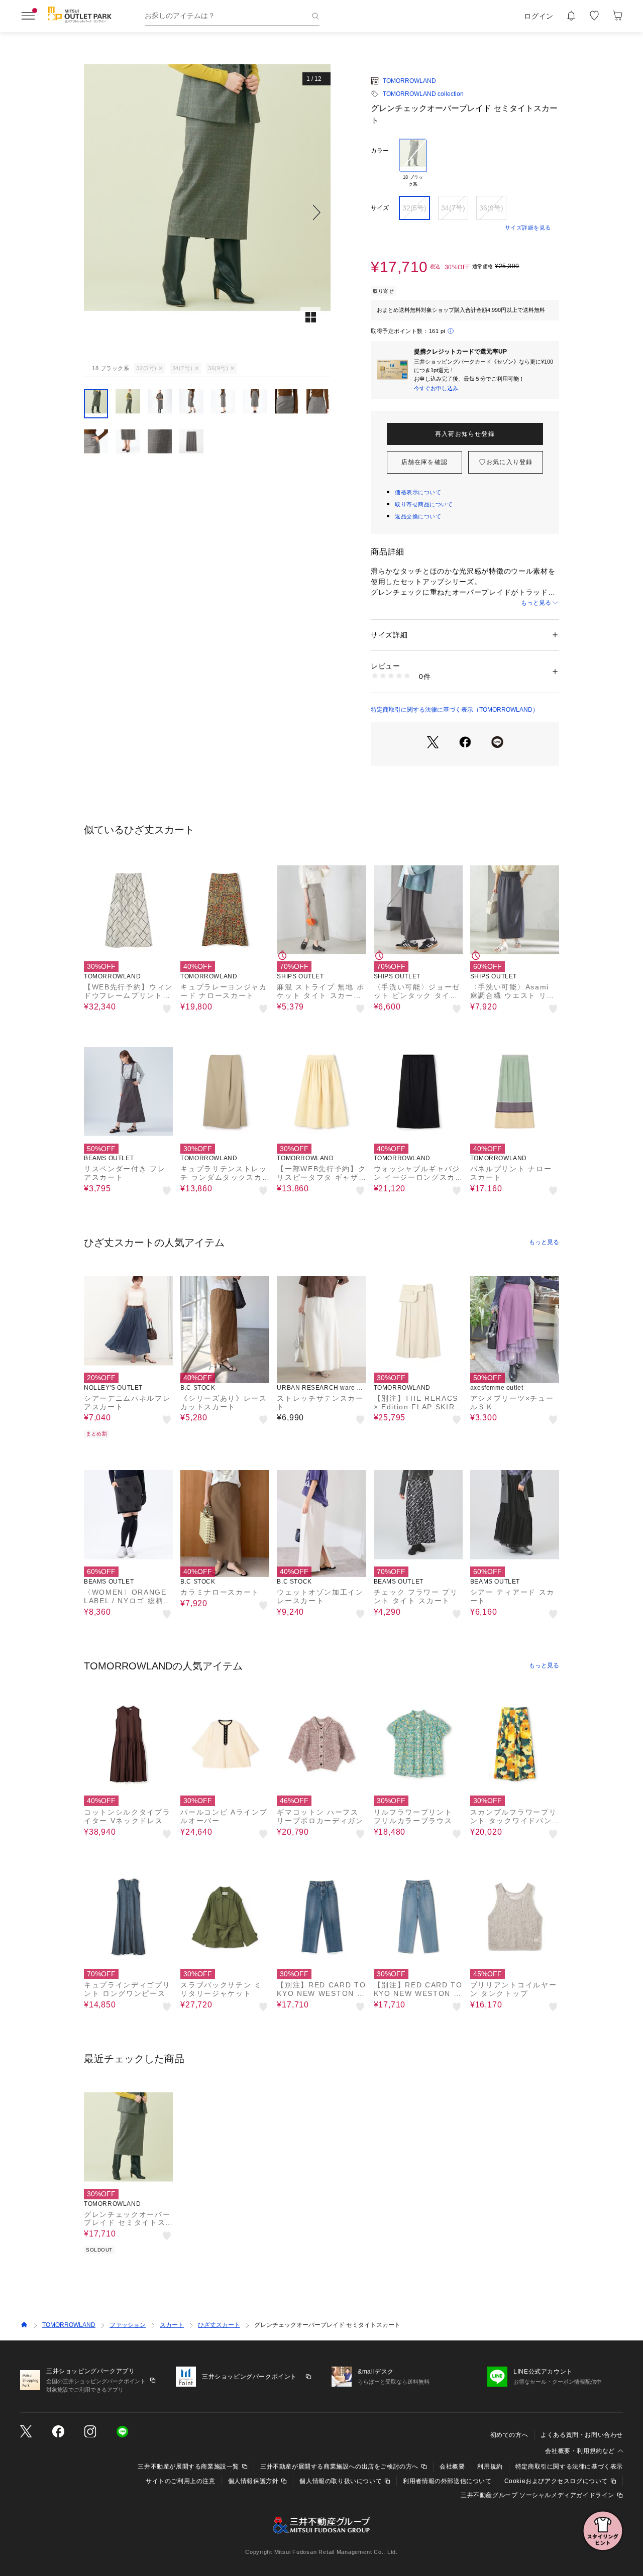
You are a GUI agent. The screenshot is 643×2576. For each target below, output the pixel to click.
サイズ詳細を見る (528, 228)
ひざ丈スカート (219, 2325)
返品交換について (418, 516)
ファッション (128, 2325)
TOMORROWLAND (409, 81)
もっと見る (536, 603)
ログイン (539, 16)
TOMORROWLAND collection (423, 94)
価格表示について (418, 492)
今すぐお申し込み (436, 388)
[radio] (413, 163)
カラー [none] (380, 151)
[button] (207, 212)
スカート (172, 2325)
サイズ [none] (380, 208)
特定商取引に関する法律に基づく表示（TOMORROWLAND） (455, 710)
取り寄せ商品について (424, 504)
